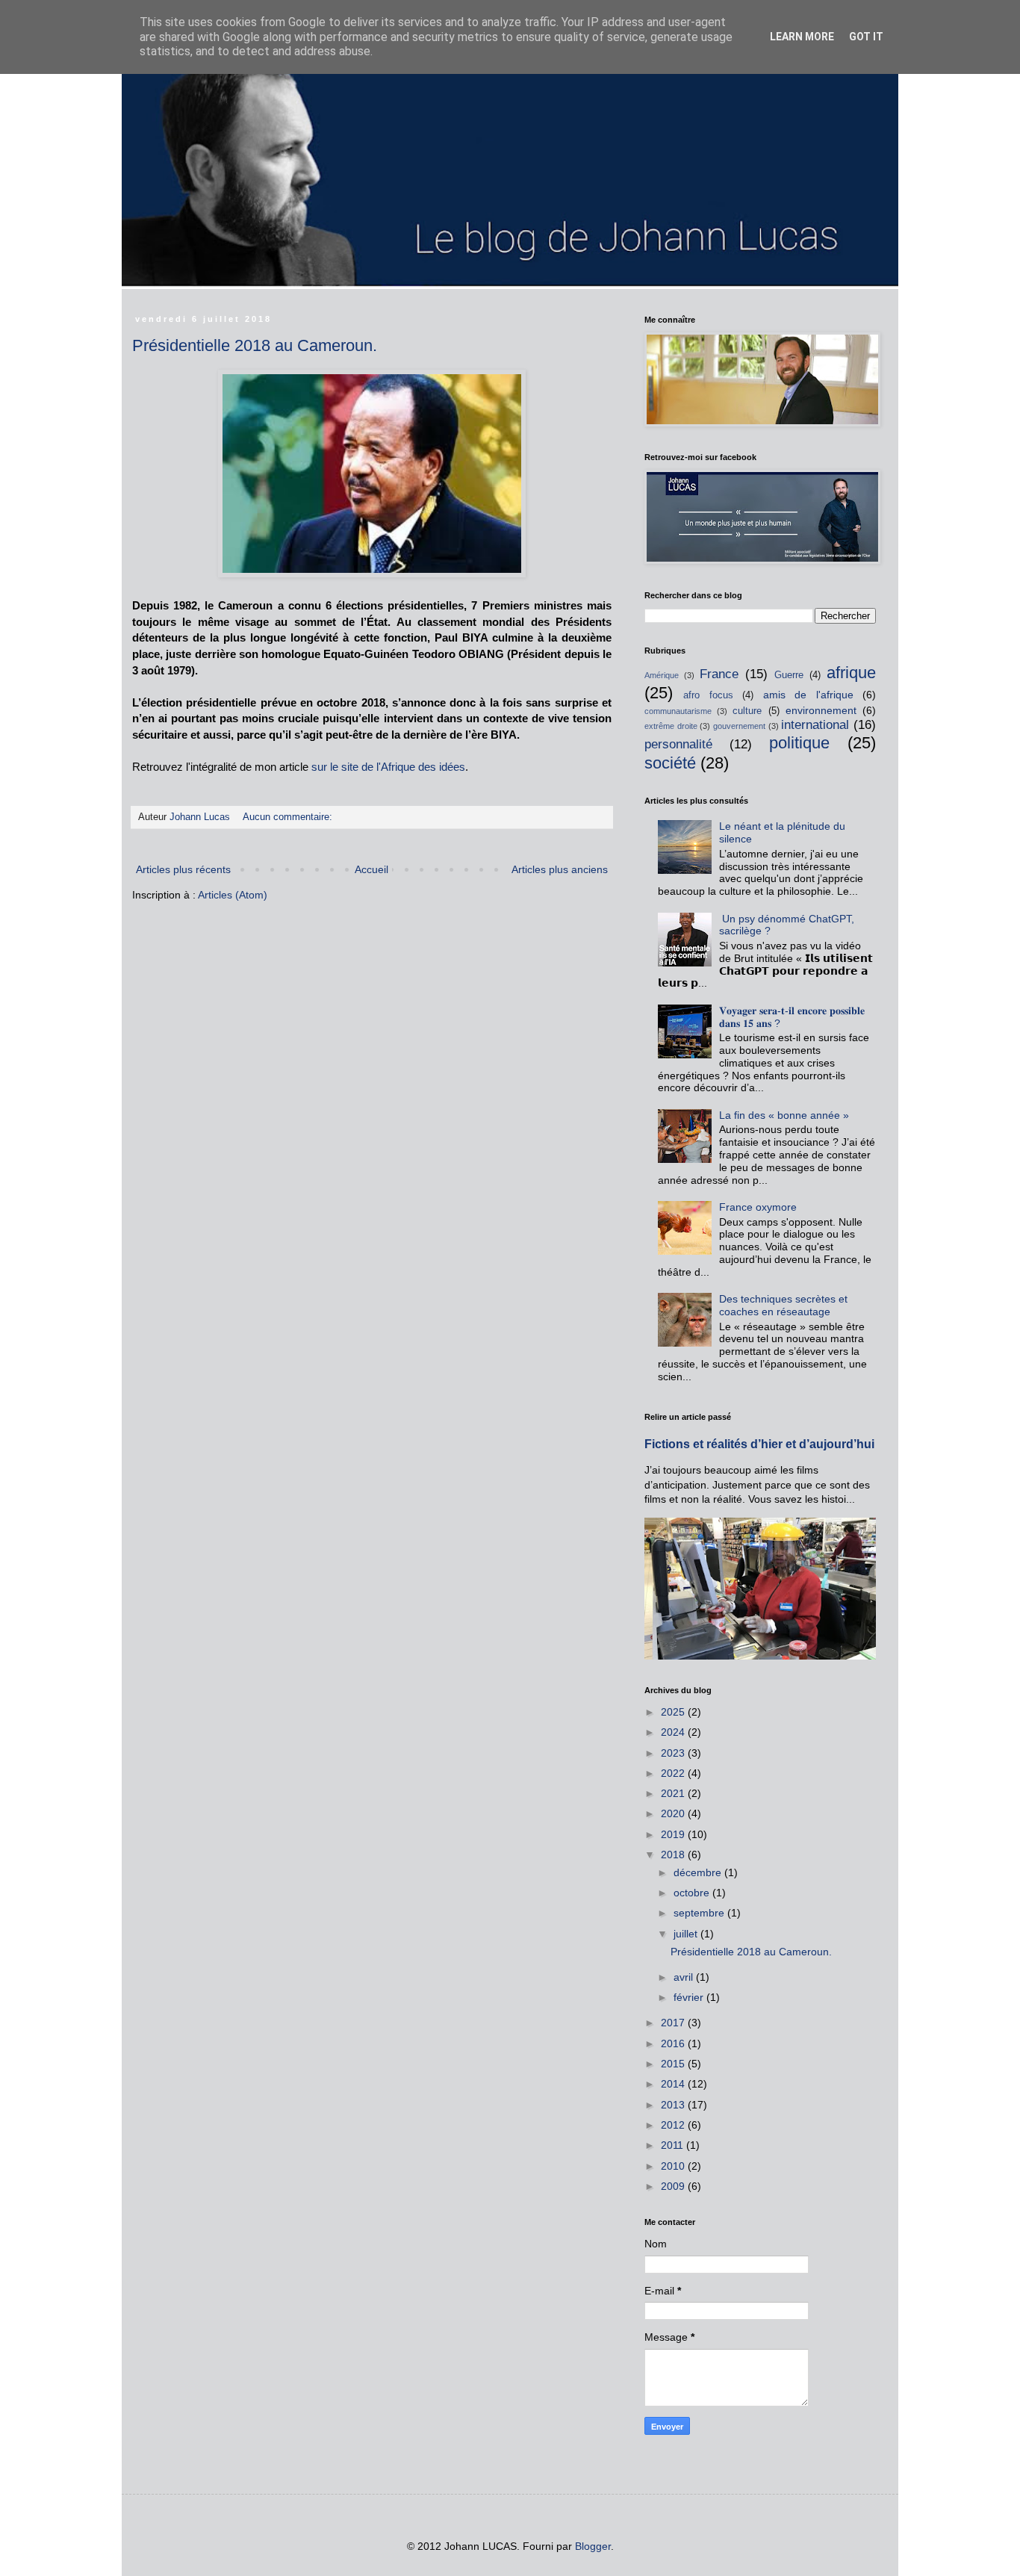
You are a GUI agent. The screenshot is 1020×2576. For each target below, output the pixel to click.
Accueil (371, 869)
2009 (674, 2186)
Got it (866, 37)
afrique (851, 673)
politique (799, 743)
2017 (674, 2023)
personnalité (678, 744)
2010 (674, 2166)
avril (685, 1977)
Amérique (662, 675)
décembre (699, 1872)
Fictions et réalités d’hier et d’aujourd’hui (759, 1444)
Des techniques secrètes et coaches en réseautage (783, 1305)
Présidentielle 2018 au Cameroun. (255, 345)
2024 (674, 1732)
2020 (674, 1813)
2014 (674, 2084)
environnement (821, 710)
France (719, 674)
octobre (693, 1893)
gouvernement (739, 726)
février (690, 1997)
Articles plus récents (183, 869)
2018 (674, 1855)
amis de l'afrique (808, 695)
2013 (674, 2105)
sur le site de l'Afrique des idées (388, 767)
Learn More (802, 37)
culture (747, 711)
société (670, 763)
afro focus (708, 695)
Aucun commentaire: (289, 817)
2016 (674, 2043)
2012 (674, 2125)
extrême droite (671, 726)
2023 (674, 1753)
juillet (687, 1934)
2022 (674, 1773)
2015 (674, 2064)
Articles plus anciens (560, 869)
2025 (674, 1712)
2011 (674, 2145)
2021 (674, 1793)
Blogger (593, 2546)
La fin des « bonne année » (784, 1115)
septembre (700, 1913)
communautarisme (678, 711)
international (815, 725)
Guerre (789, 675)
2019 (674, 1834)
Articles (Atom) (233, 895)
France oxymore (758, 1207)
